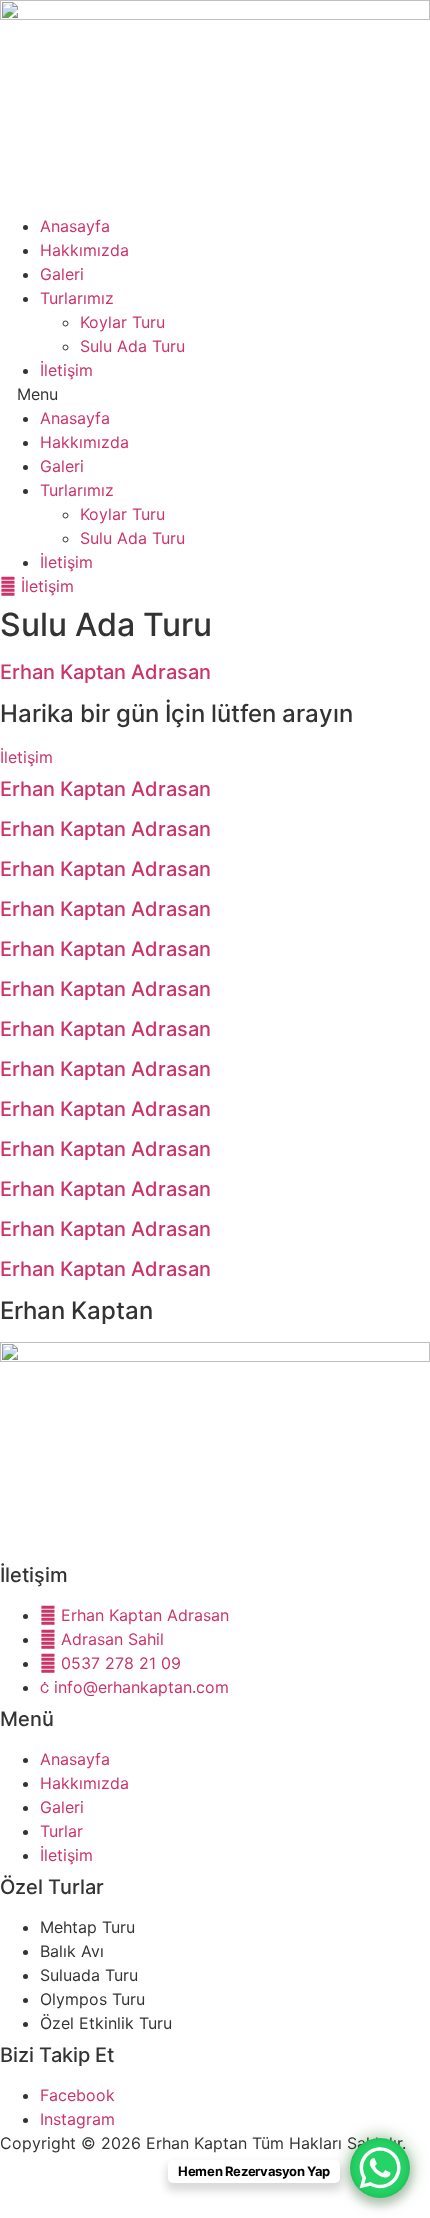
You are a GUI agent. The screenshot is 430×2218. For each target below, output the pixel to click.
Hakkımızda (84, 250)
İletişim (66, 370)
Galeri (62, 274)
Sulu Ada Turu (132, 346)
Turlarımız (77, 298)
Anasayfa (75, 226)
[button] (215, 394)
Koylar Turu (122, 322)
